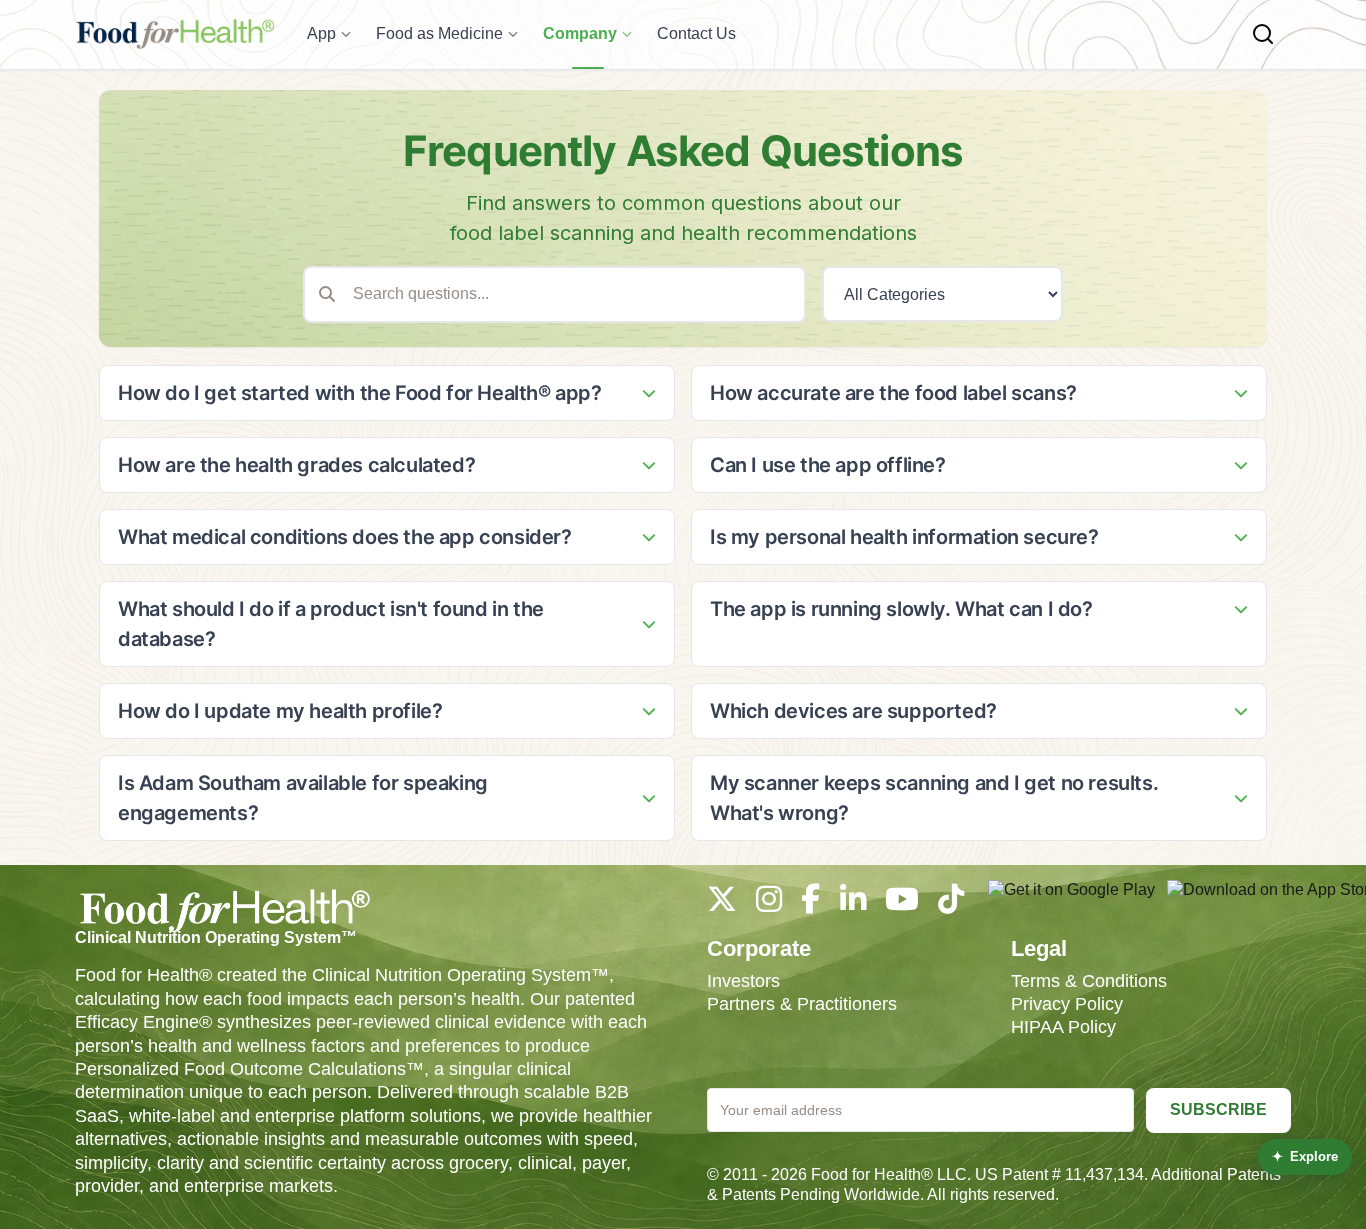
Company (580, 33)
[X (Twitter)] (722, 904)
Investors (743, 981)
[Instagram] (769, 904)
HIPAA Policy (1063, 1027)
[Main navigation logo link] (175, 34)
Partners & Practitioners (802, 1004)
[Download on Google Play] (1071, 900)
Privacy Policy (1067, 1004)
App (321, 33)
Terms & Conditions (1089, 981)
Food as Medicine (439, 33)
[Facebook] (810, 904)
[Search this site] (1263, 34)
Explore (1305, 1156)
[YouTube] (902, 904)
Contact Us (696, 33)
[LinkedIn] (853, 904)
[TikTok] (951, 904)
